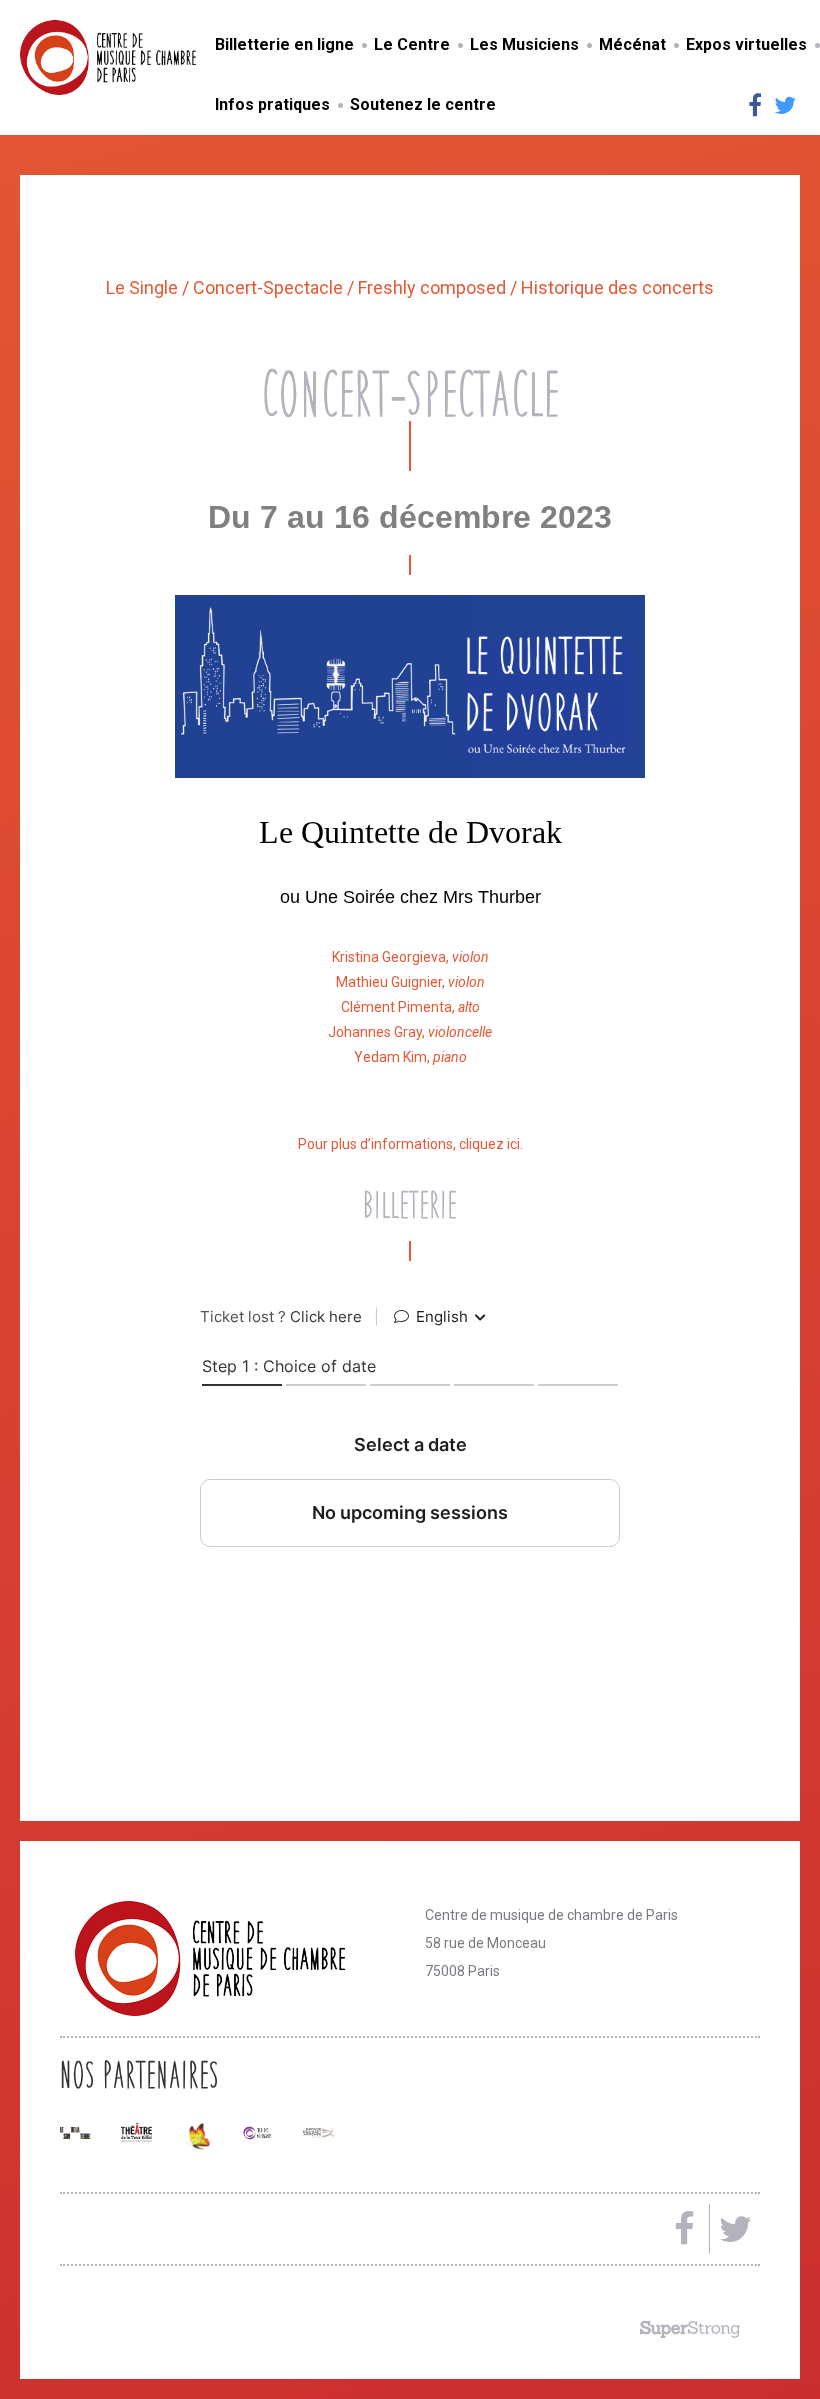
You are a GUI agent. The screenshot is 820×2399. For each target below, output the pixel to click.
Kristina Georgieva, (410, 957)
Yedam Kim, (410, 1057)
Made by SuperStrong (690, 2329)
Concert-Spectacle (270, 287)
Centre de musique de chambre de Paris (155, 57)
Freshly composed (434, 287)
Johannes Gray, (410, 1032)
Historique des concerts (617, 287)
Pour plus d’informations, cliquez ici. (410, 1144)
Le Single (144, 287)
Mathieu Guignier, (410, 982)
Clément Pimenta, (410, 1007)
